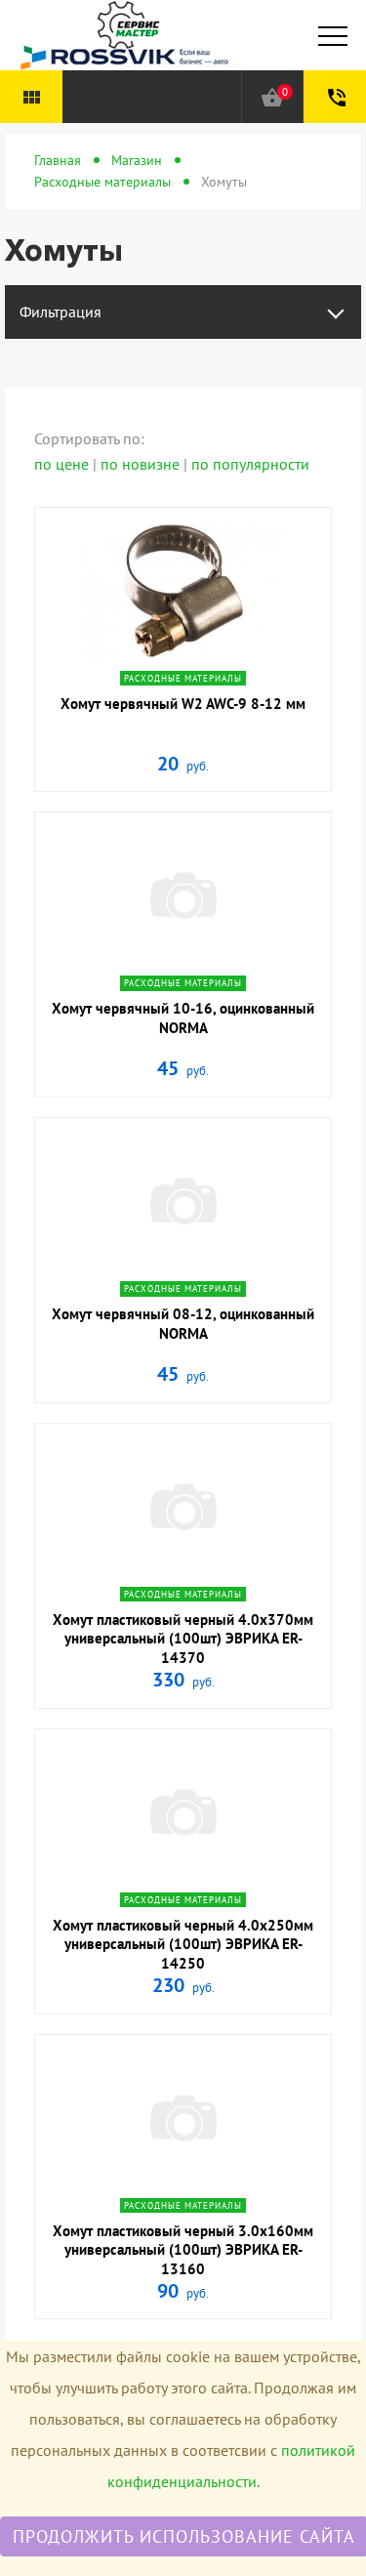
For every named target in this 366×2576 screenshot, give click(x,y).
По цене (63, 464)
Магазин (137, 160)
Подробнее (183, 656)
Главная (58, 160)
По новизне (142, 464)
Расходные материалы (102, 182)
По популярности (250, 464)
